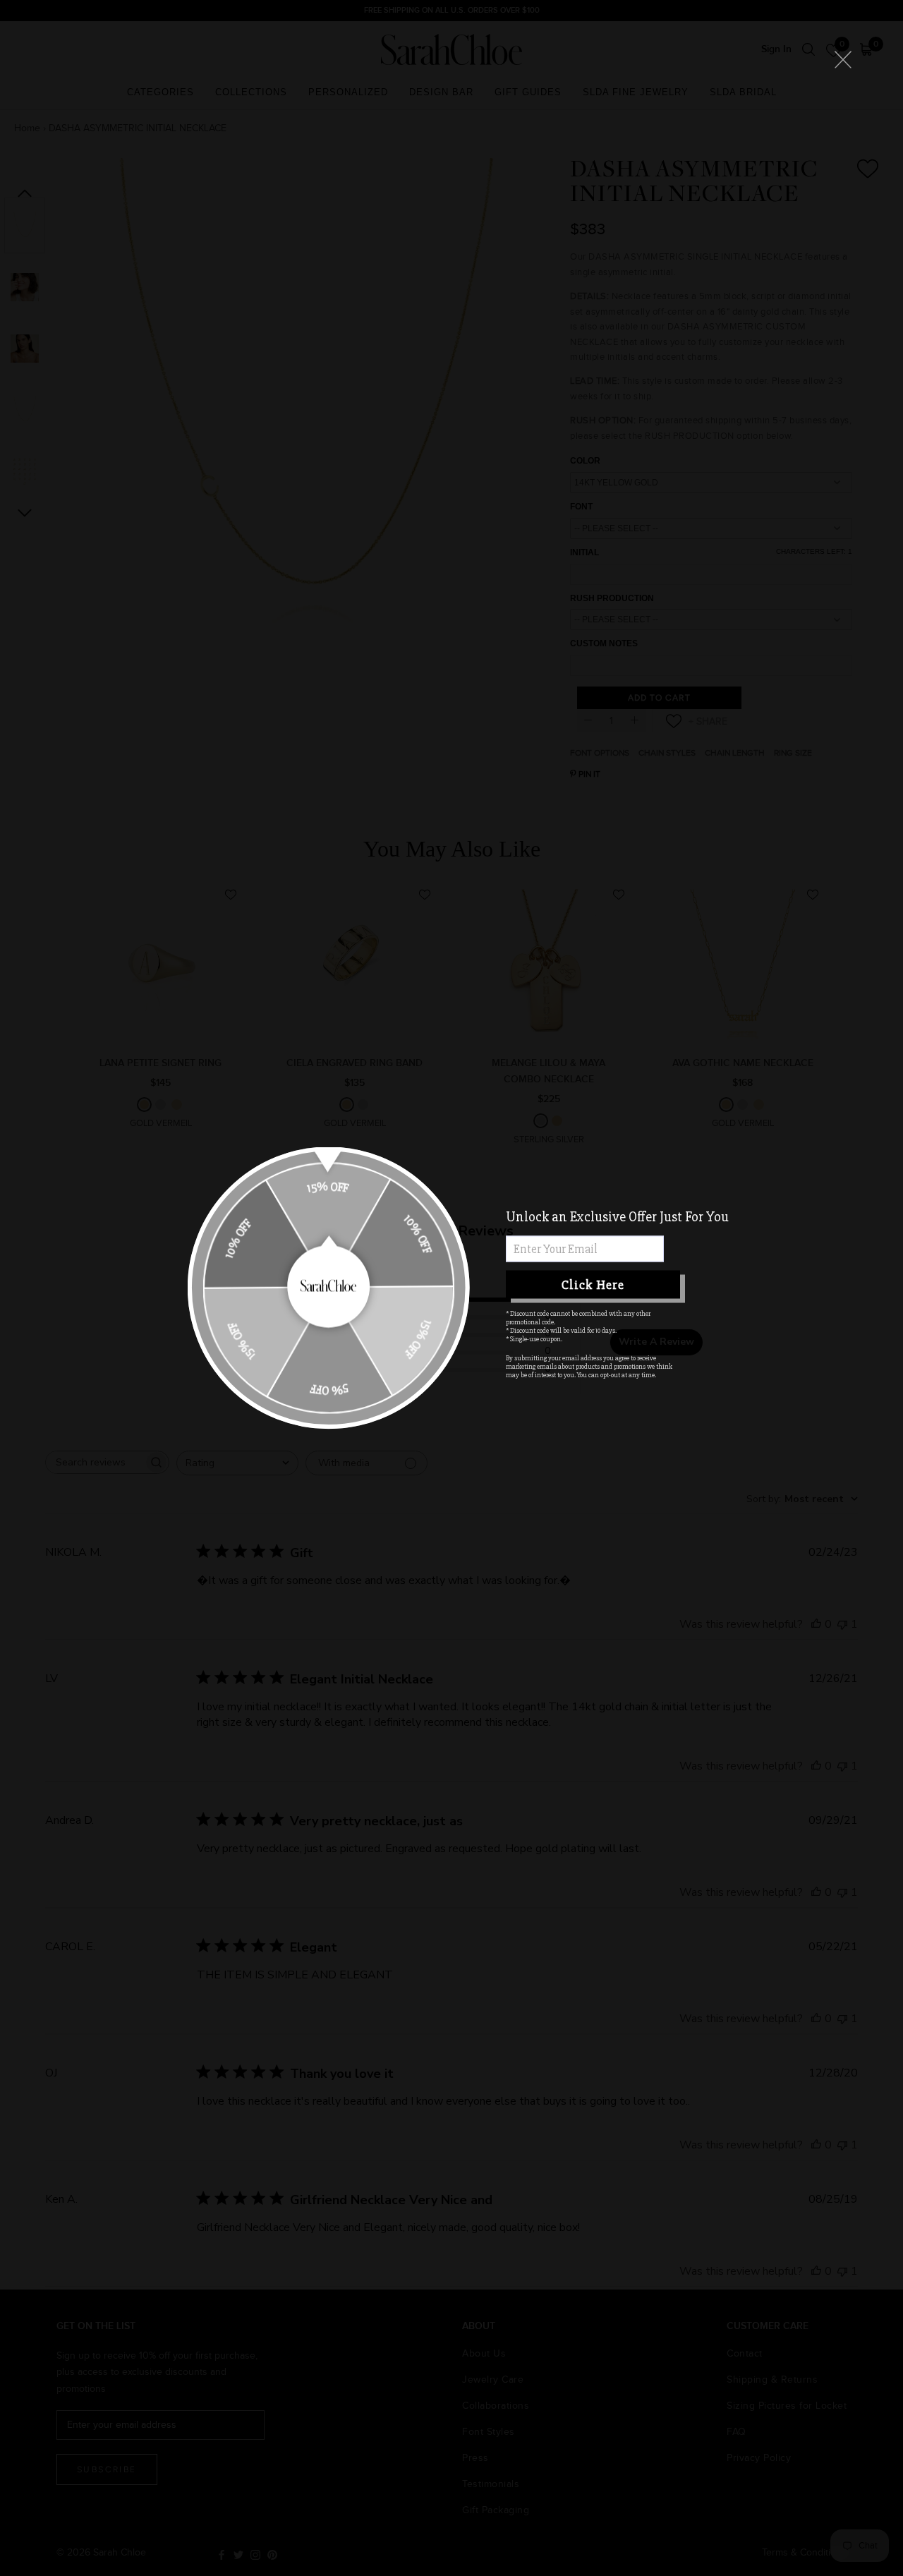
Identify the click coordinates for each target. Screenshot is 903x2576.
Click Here (593, 1284)
